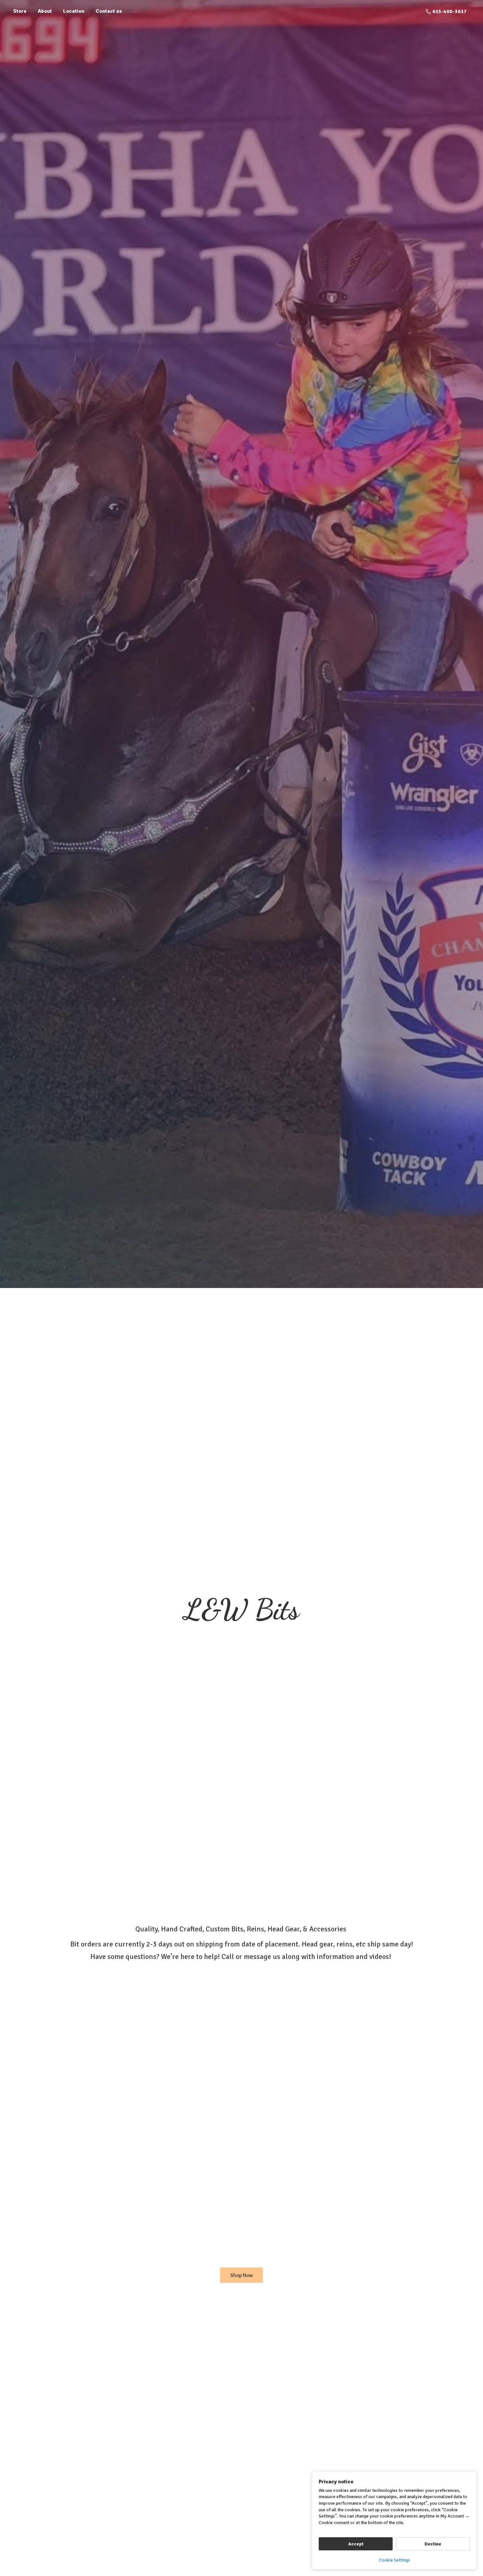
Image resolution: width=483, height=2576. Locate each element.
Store (20, 11)
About (45, 11)
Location (74, 11)
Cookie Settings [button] (394, 2560)
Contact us (109, 11)
